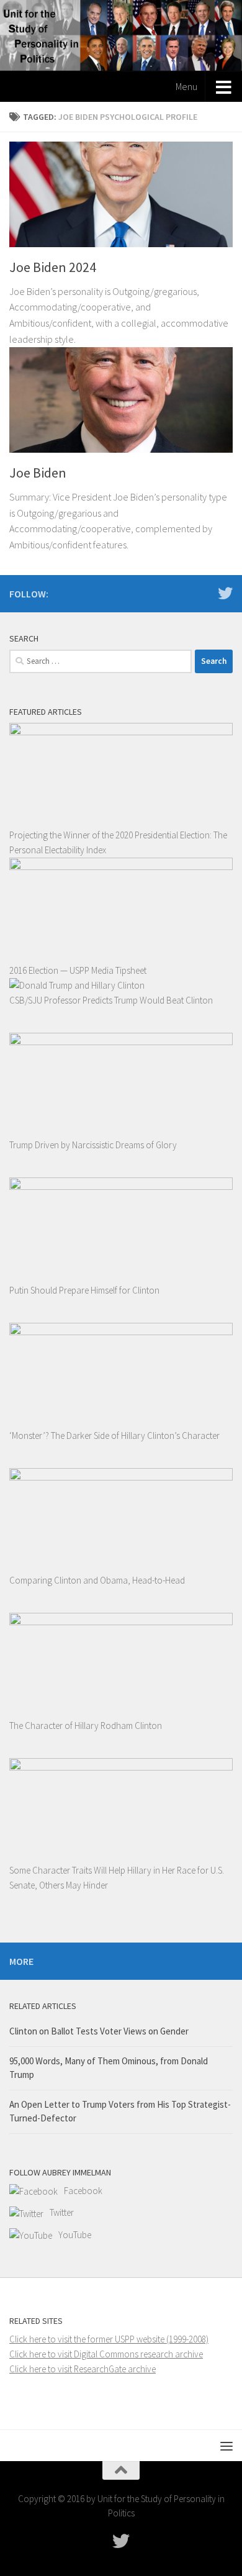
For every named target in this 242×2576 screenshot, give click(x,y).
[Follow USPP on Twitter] (225, 593)
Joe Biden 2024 (53, 267)
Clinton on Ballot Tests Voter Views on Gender (99, 2031)
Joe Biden (38, 473)
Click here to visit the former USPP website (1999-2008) (109, 2339)
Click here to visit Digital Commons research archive (106, 2354)
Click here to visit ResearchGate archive (83, 2369)
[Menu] (226, 2446)
